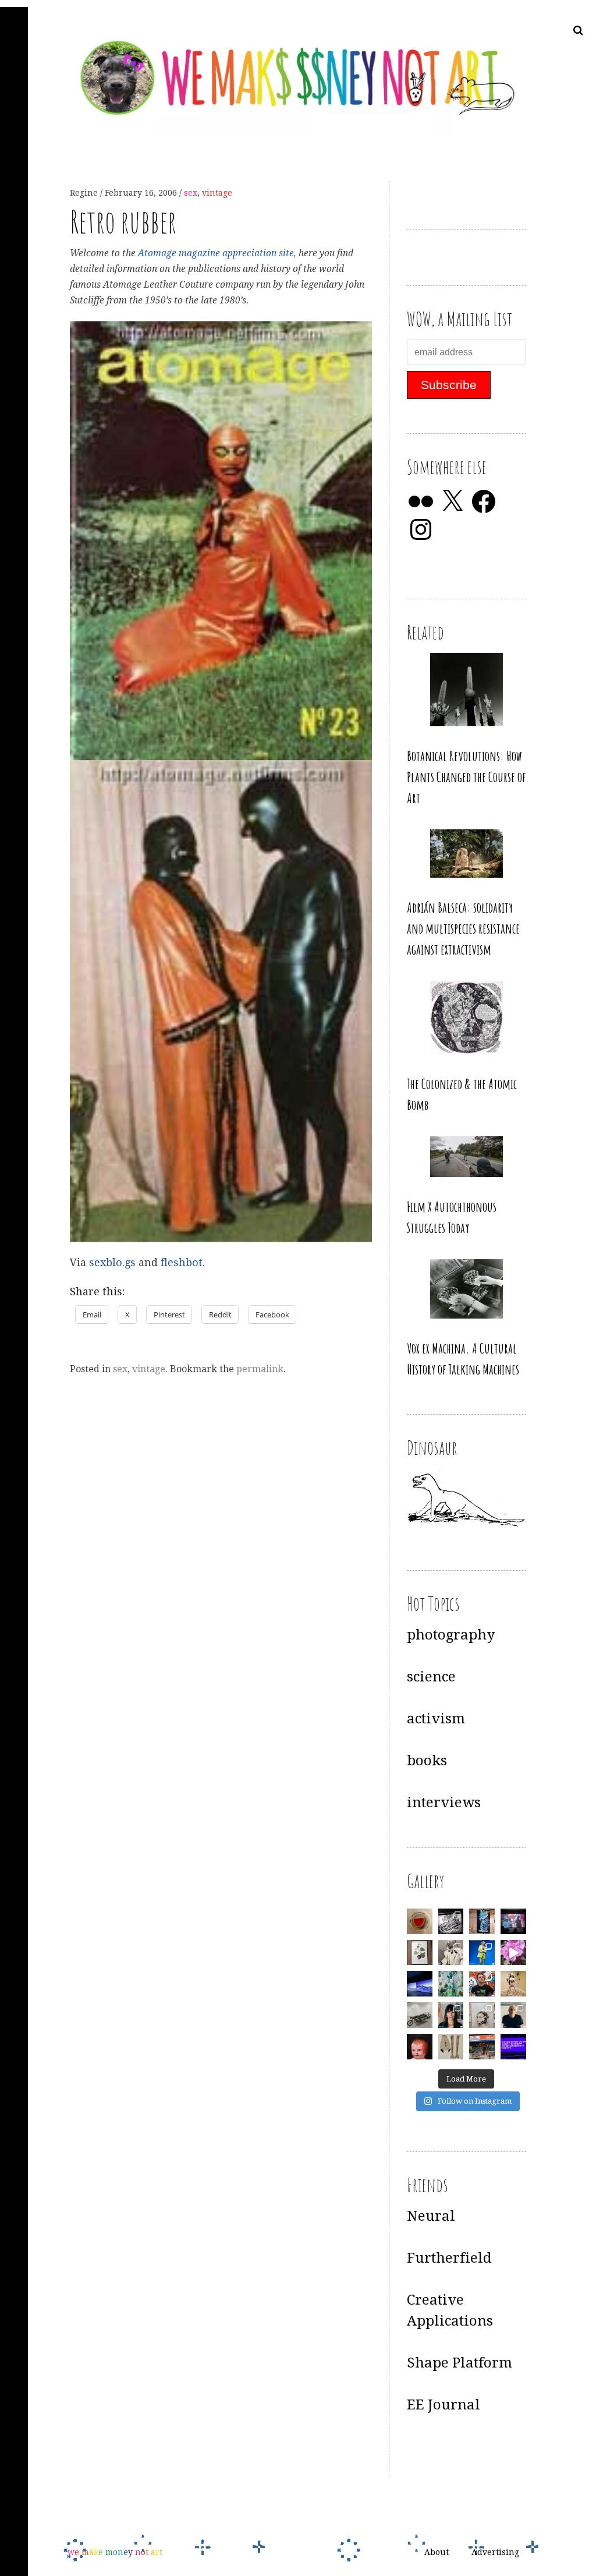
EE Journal (444, 2405)
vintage (217, 193)
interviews (444, 1803)
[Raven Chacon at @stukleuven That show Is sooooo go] (420, 1984)
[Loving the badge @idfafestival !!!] (420, 1921)
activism (436, 1719)
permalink (260, 1369)
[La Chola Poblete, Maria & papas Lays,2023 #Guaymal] (513, 1984)
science (431, 1677)
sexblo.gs (112, 1263)
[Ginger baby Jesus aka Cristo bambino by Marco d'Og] (420, 2047)
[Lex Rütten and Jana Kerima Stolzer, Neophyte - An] (482, 1921)
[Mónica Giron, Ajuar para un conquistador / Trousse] (451, 2047)
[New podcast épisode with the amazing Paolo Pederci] (482, 1984)
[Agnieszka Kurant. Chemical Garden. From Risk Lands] (451, 1984)
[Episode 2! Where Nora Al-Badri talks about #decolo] (451, 2015)
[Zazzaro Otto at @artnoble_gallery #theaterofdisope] (420, 2015)
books (427, 1761)
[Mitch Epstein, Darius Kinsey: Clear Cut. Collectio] (451, 1921)
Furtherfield (449, 2258)
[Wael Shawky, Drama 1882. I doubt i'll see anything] (513, 1921)
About (437, 2552)
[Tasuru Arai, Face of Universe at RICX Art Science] (513, 1953)
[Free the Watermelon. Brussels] (482, 2047)
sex (191, 193)
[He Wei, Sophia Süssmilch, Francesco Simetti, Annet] (451, 1953)
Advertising (495, 2552)
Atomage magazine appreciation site (216, 253)
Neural (431, 2216)
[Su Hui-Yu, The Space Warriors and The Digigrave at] (513, 2047)
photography (451, 1635)
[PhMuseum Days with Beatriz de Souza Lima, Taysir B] (482, 2015)
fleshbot (182, 1263)
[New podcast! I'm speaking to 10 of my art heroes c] (513, 2015)
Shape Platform (460, 2363)
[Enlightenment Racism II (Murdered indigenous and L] (420, 1953)
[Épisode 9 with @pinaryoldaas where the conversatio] (482, 1953)
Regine (85, 193)
